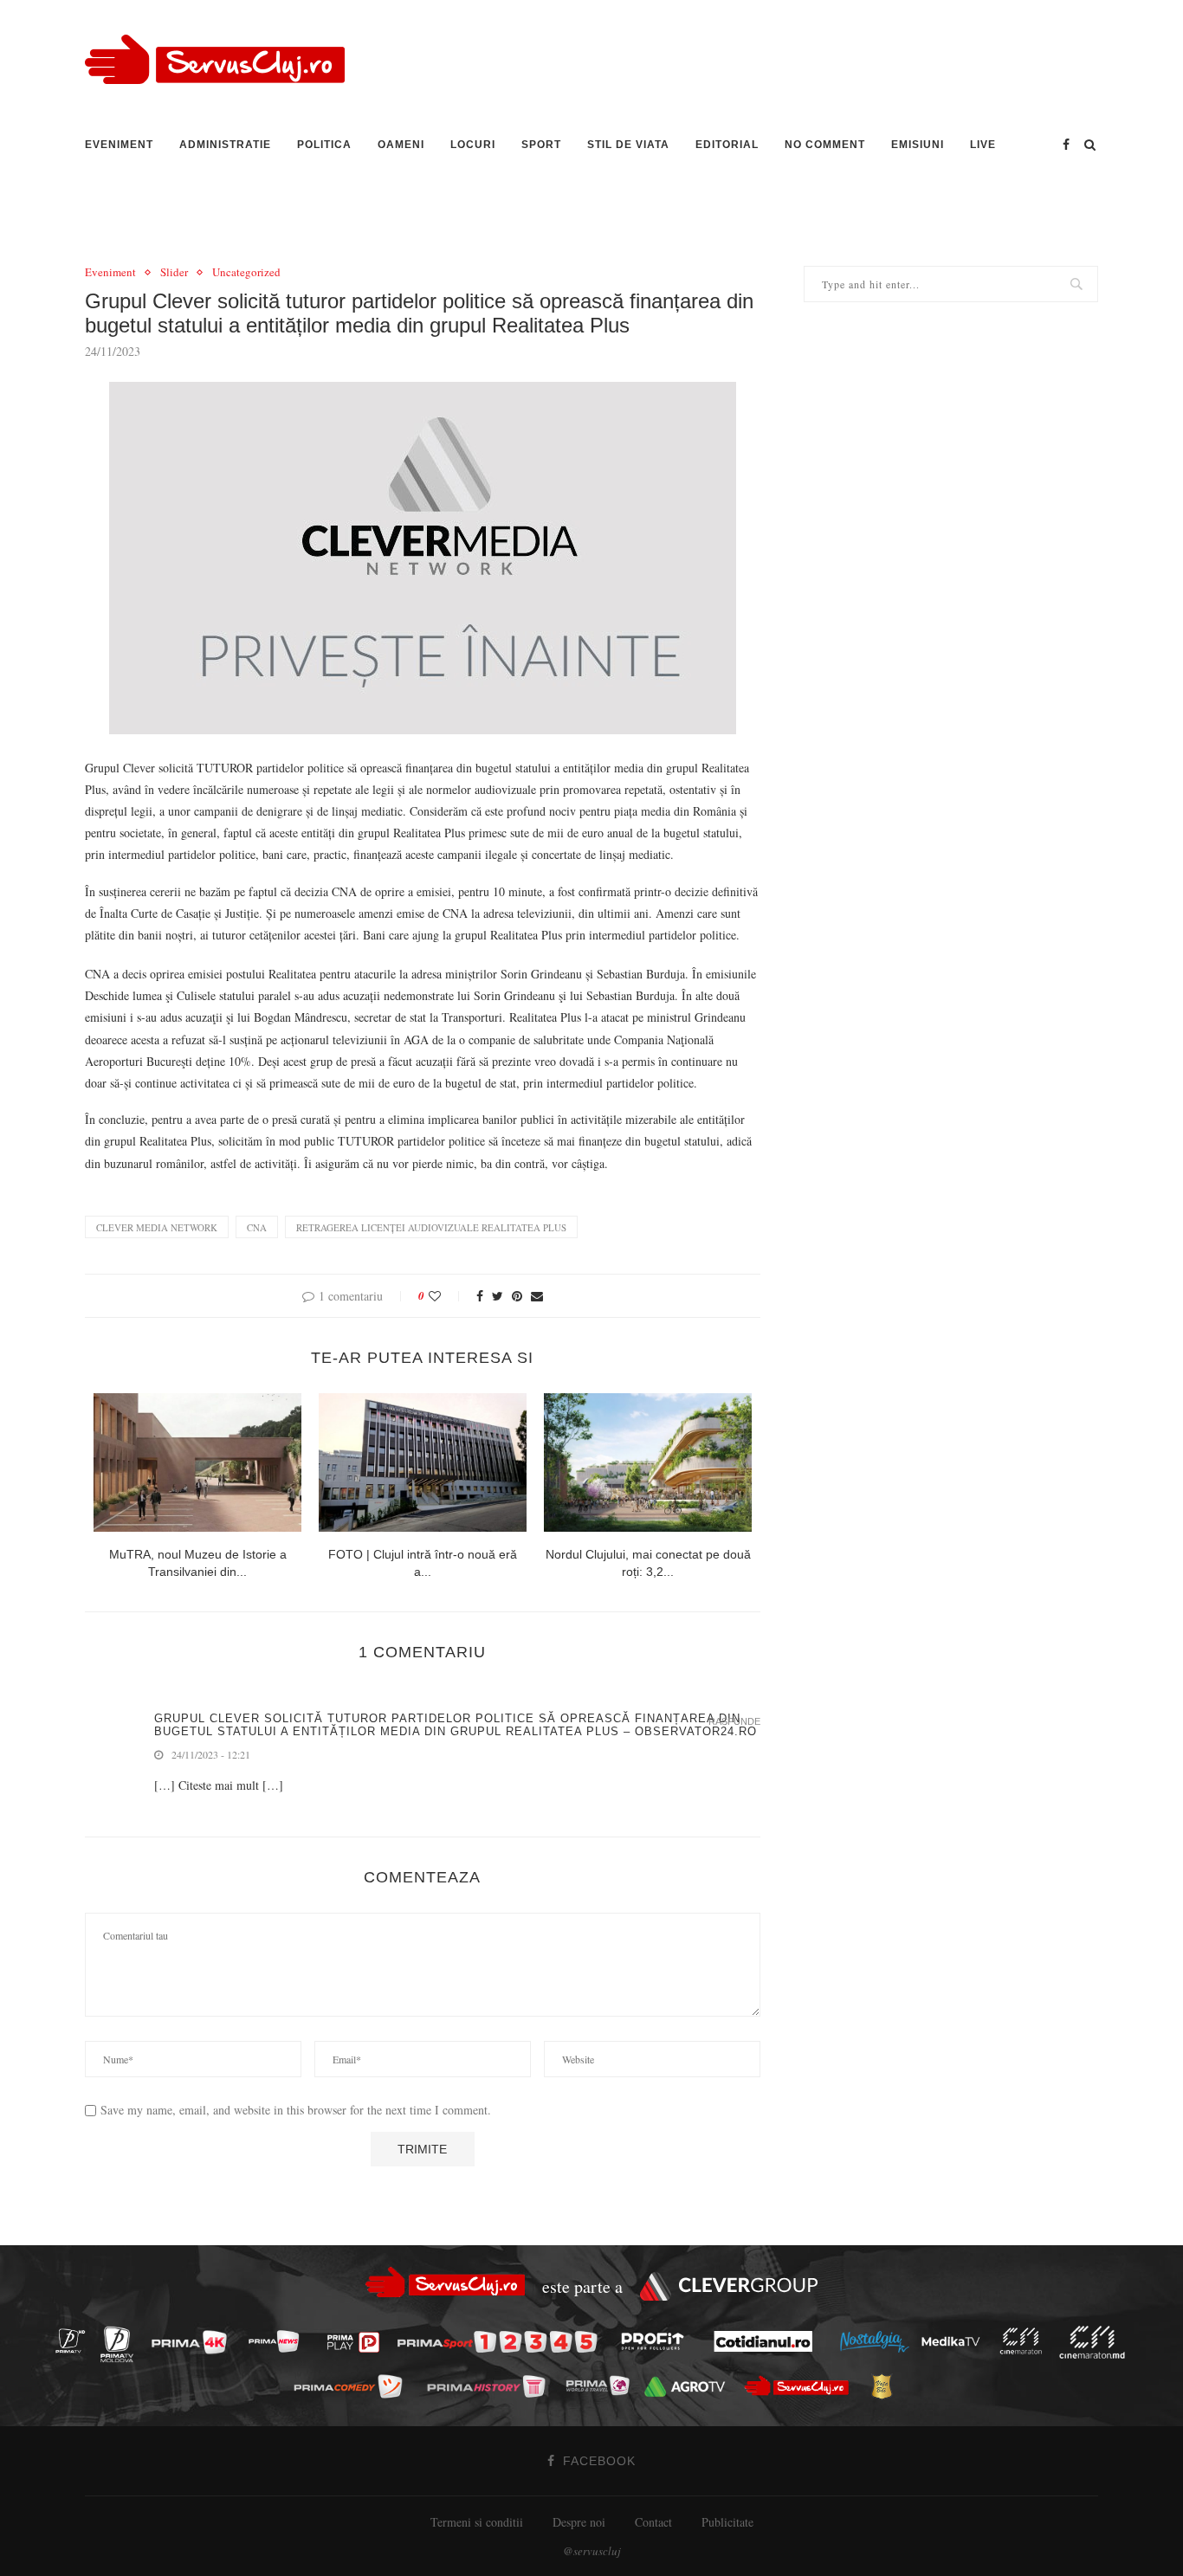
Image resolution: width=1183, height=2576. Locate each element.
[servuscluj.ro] (801, 2385)
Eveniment (119, 145)
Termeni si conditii (477, 2522)
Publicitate (727, 2522)
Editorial (727, 145)
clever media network (157, 1227)
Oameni (401, 145)
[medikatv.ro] (955, 2341)
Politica (324, 145)
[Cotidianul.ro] (768, 2341)
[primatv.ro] (75, 2341)
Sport (541, 145)
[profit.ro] (657, 2341)
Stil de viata (628, 145)
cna (257, 1227)
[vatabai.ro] (886, 2386)
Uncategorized (246, 273)
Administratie (225, 145)
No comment (825, 145)
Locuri (473, 145)
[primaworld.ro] (602, 2386)
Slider (174, 273)
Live (983, 145)
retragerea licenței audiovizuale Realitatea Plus (431, 1227)
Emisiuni (918, 145)
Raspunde (734, 1722)
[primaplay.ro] (358, 2342)
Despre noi (579, 2522)
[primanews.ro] (279, 2341)
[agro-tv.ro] (690, 2386)
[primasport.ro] (501, 2342)
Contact (653, 2522)
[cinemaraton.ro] (1025, 2341)
